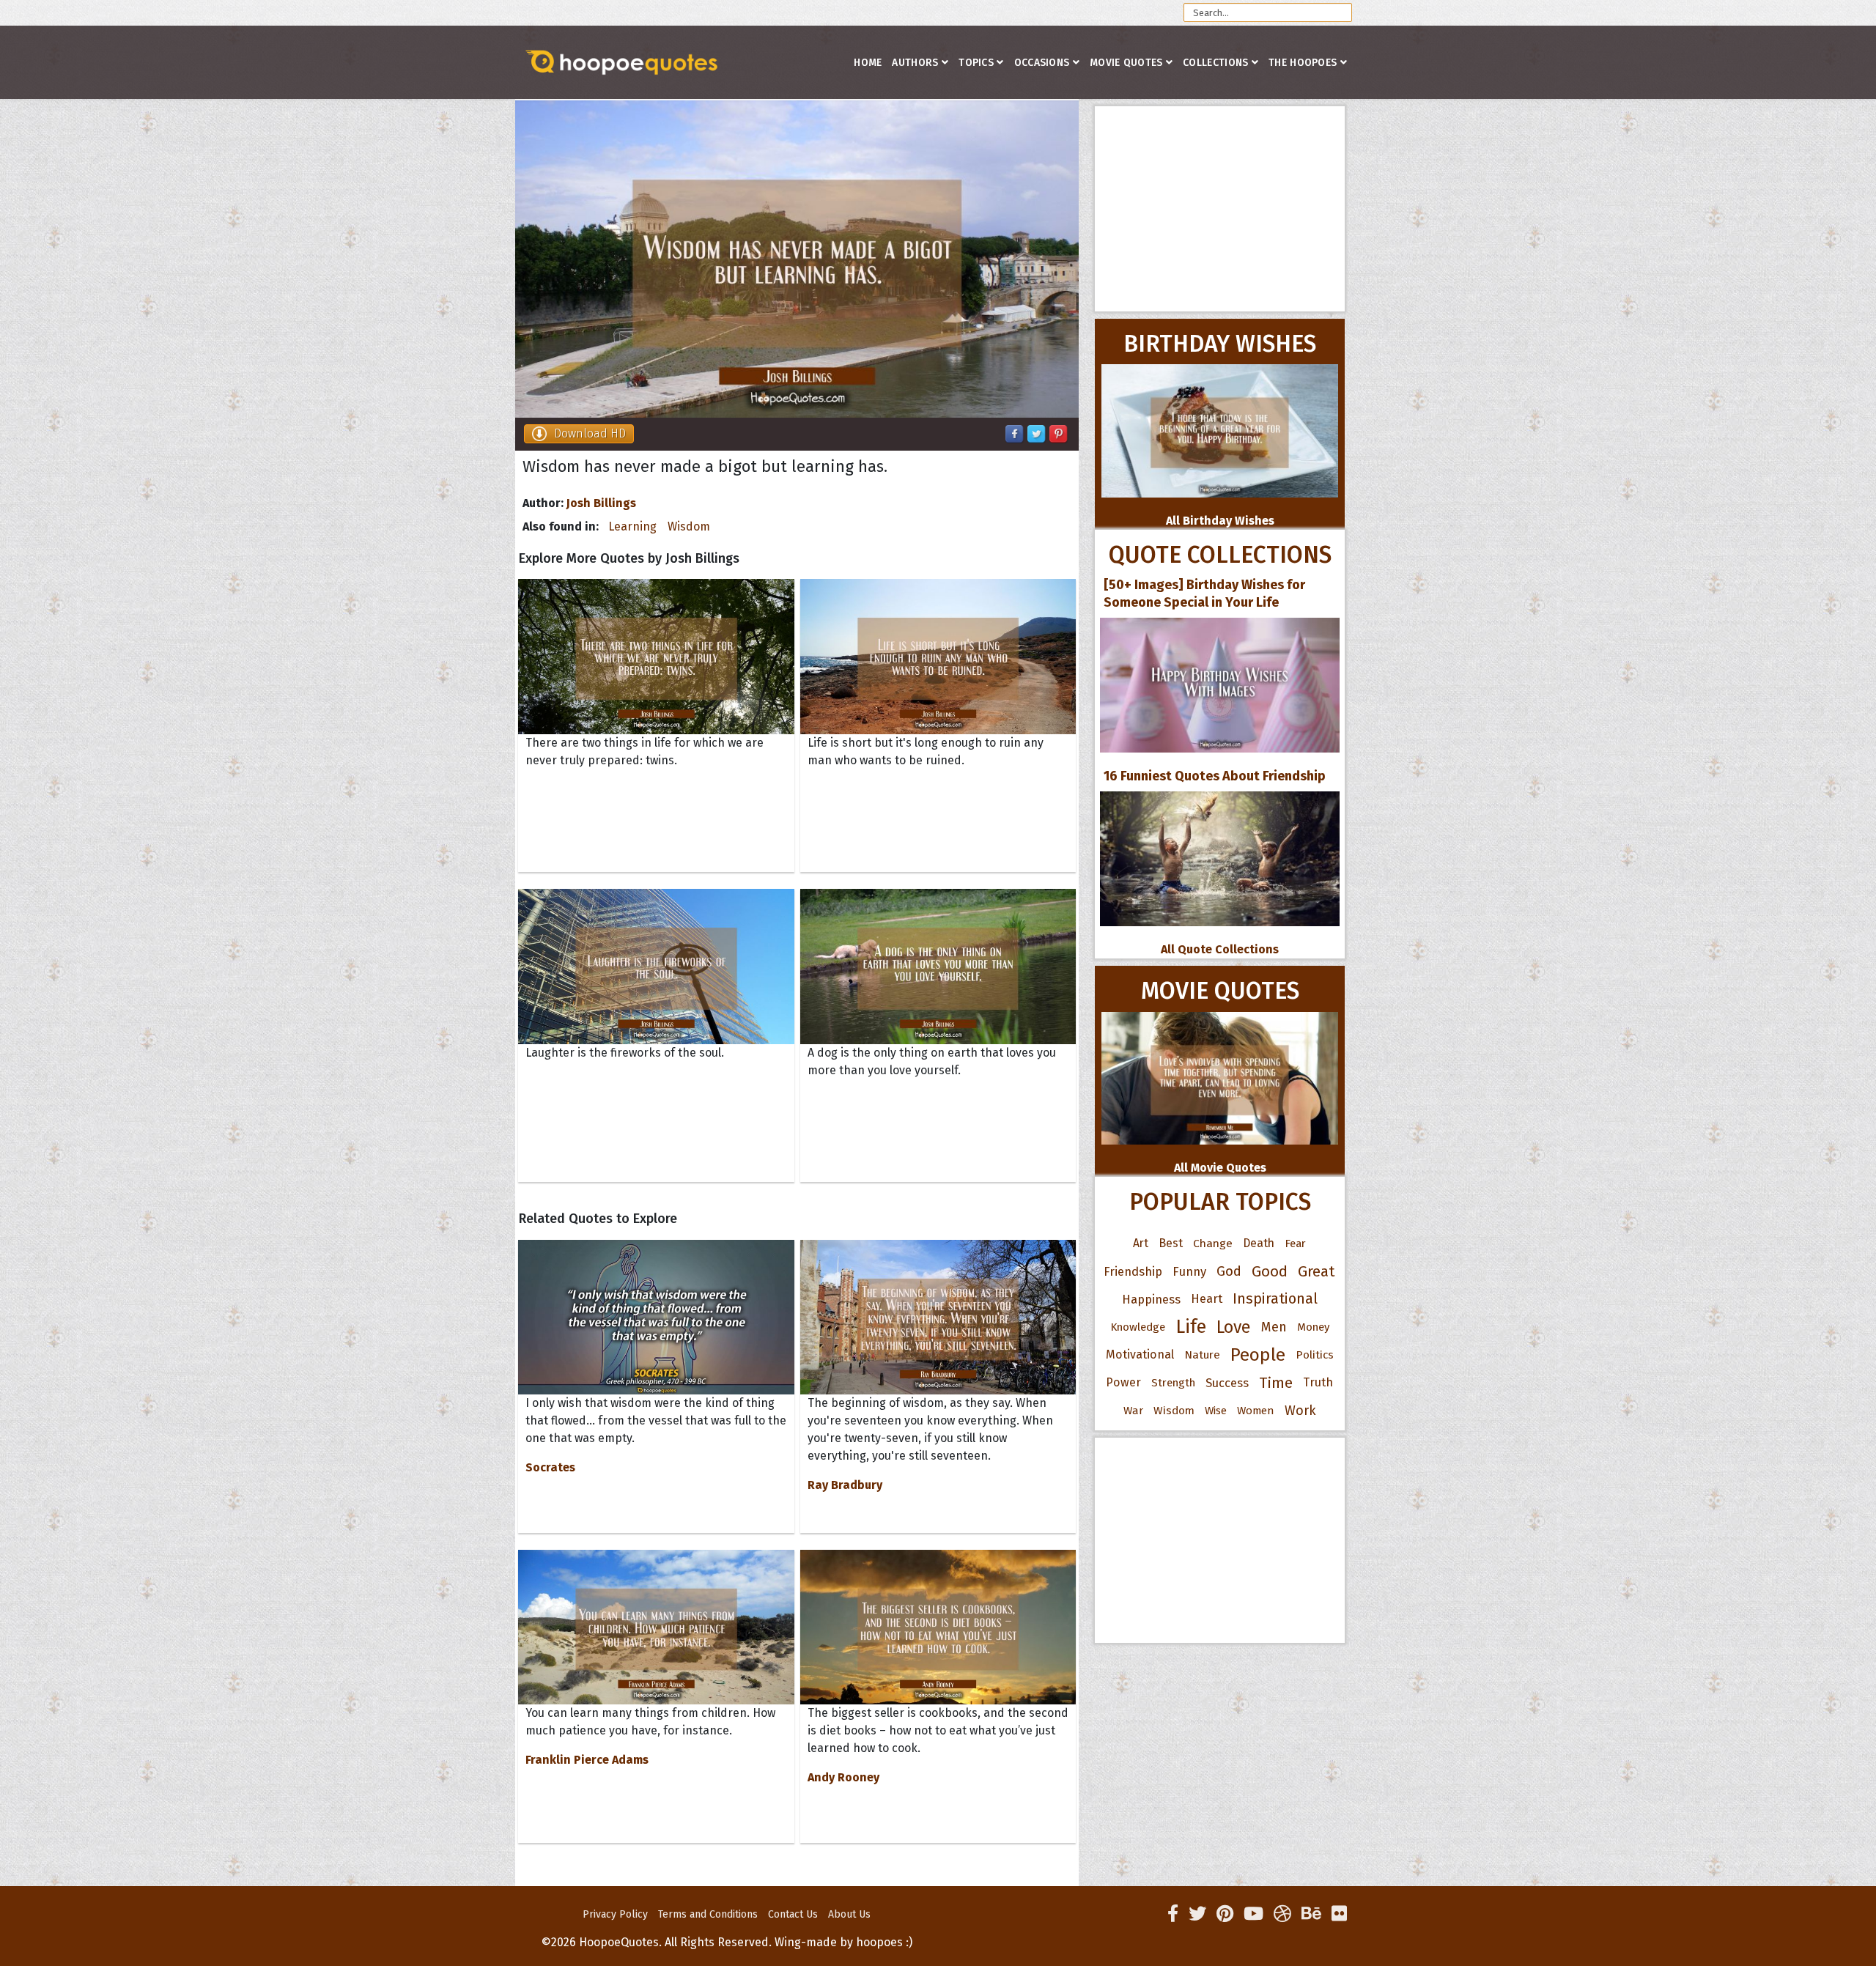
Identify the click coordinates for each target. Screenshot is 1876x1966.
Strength (1173, 1383)
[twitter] (1197, 1914)
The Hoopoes (1303, 63)
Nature (1202, 1355)
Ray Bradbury (845, 1485)
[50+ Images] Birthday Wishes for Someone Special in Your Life (1204, 594)
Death (1259, 1243)
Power (1123, 1382)
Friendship (1133, 1271)
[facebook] (1173, 1914)
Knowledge (1138, 1327)
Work (1300, 1411)
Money (1313, 1327)
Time (1276, 1383)
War (1133, 1411)
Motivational (1140, 1355)
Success (1227, 1383)
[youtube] (1253, 1914)
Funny (1189, 1271)
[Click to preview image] (797, 259)
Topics (976, 63)
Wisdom (689, 526)
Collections (1215, 63)
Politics (1315, 1355)
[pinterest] (1225, 1914)
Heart (1207, 1299)
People (1258, 1355)
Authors (915, 63)
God (1229, 1271)
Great (1316, 1271)
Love (1234, 1327)
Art (1141, 1243)
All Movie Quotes (1220, 1168)
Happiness (1151, 1299)
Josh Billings (601, 503)
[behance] (1311, 1914)
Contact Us (793, 1914)
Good (1270, 1271)
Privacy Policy (615, 1914)
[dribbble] (1282, 1914)
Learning (632, 526)
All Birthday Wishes (1220, 521)
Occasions (1042, 63)
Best (1171, 1243)
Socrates (550, 1467)
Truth (1318, 1382)
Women (1256, 1411)
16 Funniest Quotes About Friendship (1215, 776)
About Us (849, 1914)
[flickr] (1339, 1914)
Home (868, 63)
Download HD (590, 433)
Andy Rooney (843, 1777)
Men (1274, 1327)
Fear (1295, 1243)
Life (1191, 1327)
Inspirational (1275, 1299)
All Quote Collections (1220, 949)
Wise (1216, 1411)
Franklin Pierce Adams (587, 1760)
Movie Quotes (1126, 63)
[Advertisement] (1220, 209)
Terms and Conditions (708, 1914)
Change (1213, 1243)
